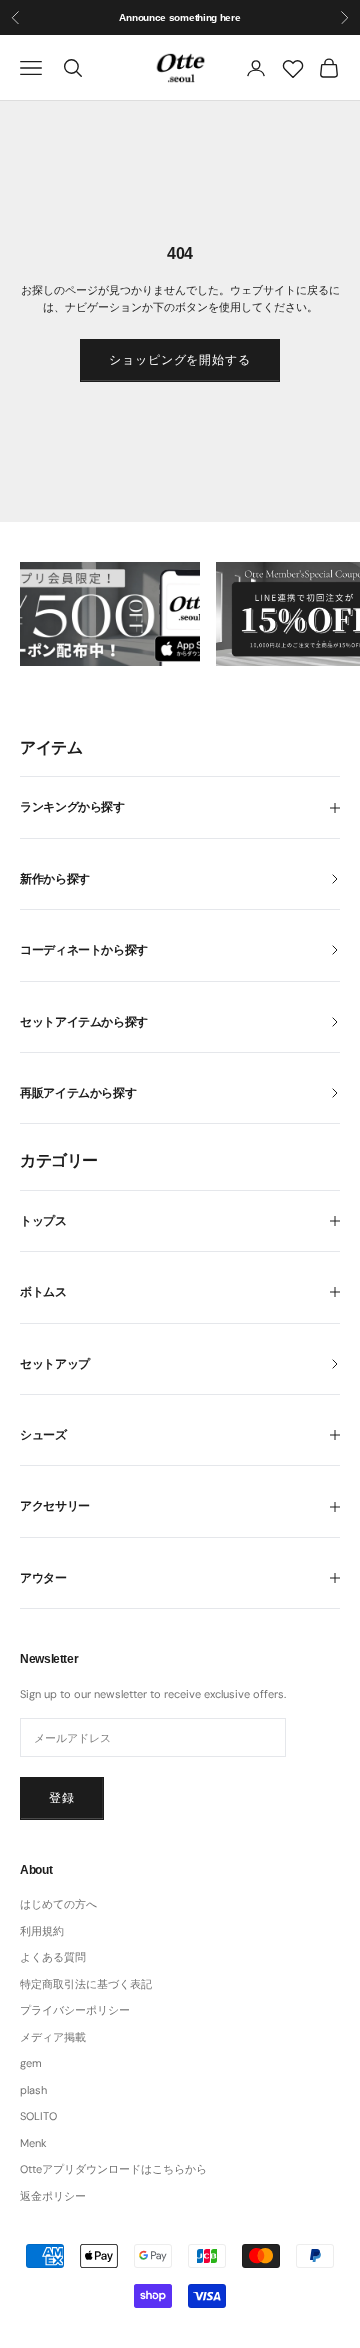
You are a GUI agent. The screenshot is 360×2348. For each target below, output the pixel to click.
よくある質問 (53, 1957)
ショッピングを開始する (180, 360)
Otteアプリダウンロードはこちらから (113, 2169)
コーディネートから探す (84, 950)
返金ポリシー (53, 2196)
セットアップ (55, 1364)
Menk (33, 2143)
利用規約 (42, 1931)
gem (31, 2063)
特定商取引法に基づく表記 (86, 1984)
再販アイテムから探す (78, 1093)
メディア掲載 (53, 2037)
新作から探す (55, 879)
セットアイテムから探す (84, 1022)
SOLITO (38, 2116)
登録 (62, 1798)
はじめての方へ (58, 1904)
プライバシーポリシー (75, 2010)
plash (33, 2090)
